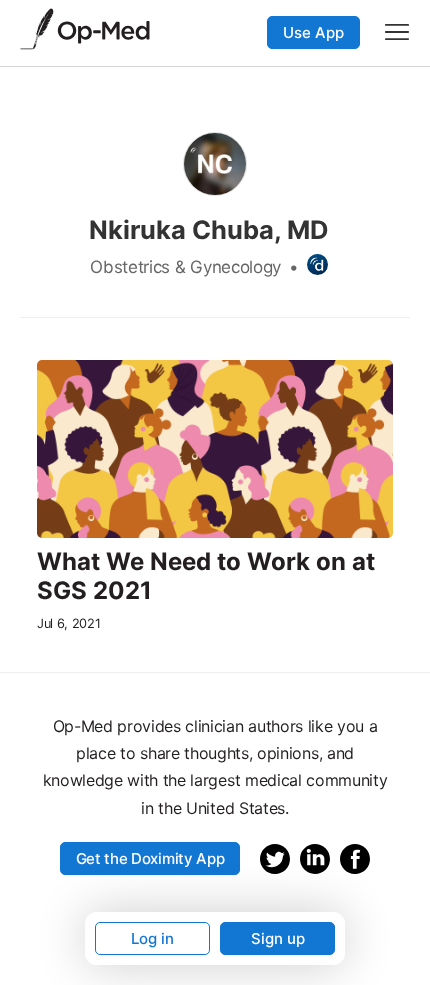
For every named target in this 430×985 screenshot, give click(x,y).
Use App (313, 32)
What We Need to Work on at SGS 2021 (206, 576)
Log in (152, 938)
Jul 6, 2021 (68, 623)
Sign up (278, 938)
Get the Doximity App (150, 858)
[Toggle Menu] (397, 32)
